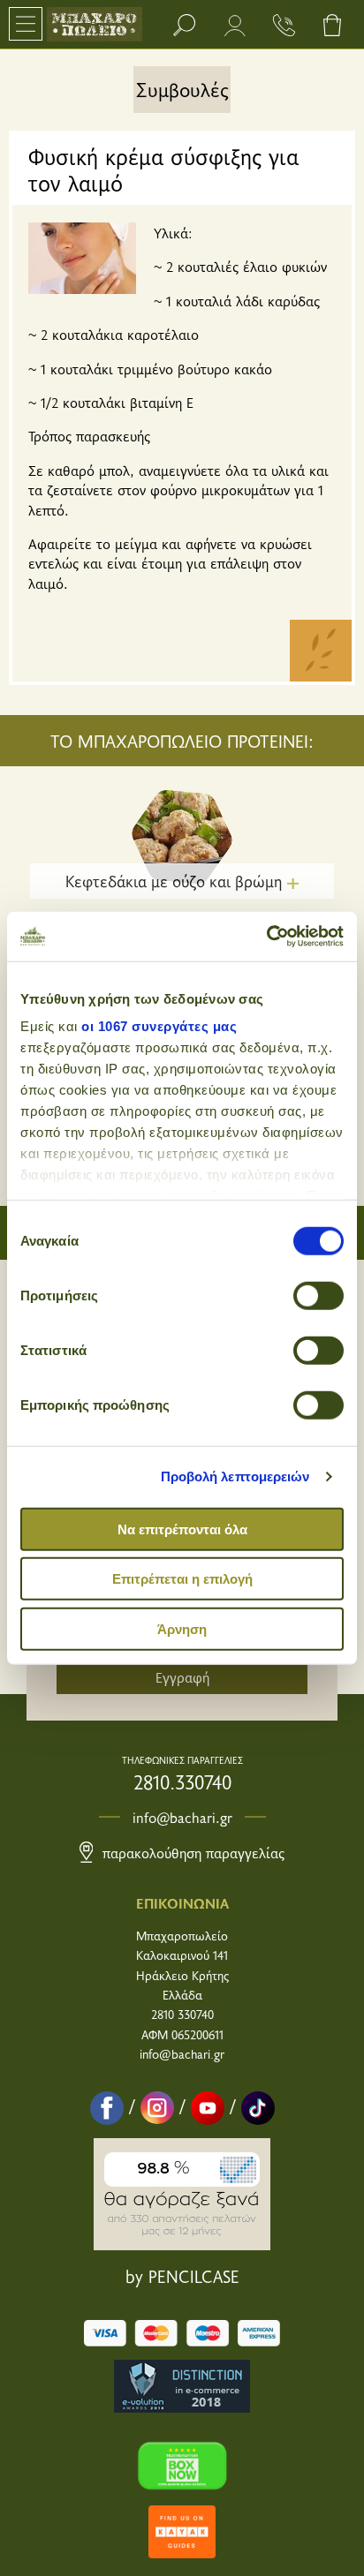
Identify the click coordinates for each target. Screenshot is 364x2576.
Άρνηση (182, 1628)
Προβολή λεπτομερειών (235, 1476)
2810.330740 (182, 1781)
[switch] (318, 1295)
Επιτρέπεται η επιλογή (182, 1579)
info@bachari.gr (182, 1817)
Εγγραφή (182, 1676)
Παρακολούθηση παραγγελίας (191, 1852)
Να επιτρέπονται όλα (182, 1529)
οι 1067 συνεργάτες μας (159, 1026)
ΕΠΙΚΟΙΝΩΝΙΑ (182, 1902)
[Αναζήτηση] (184, 24)
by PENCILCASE (182, 2276)
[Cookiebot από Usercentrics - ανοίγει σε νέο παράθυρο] (266, 937)
